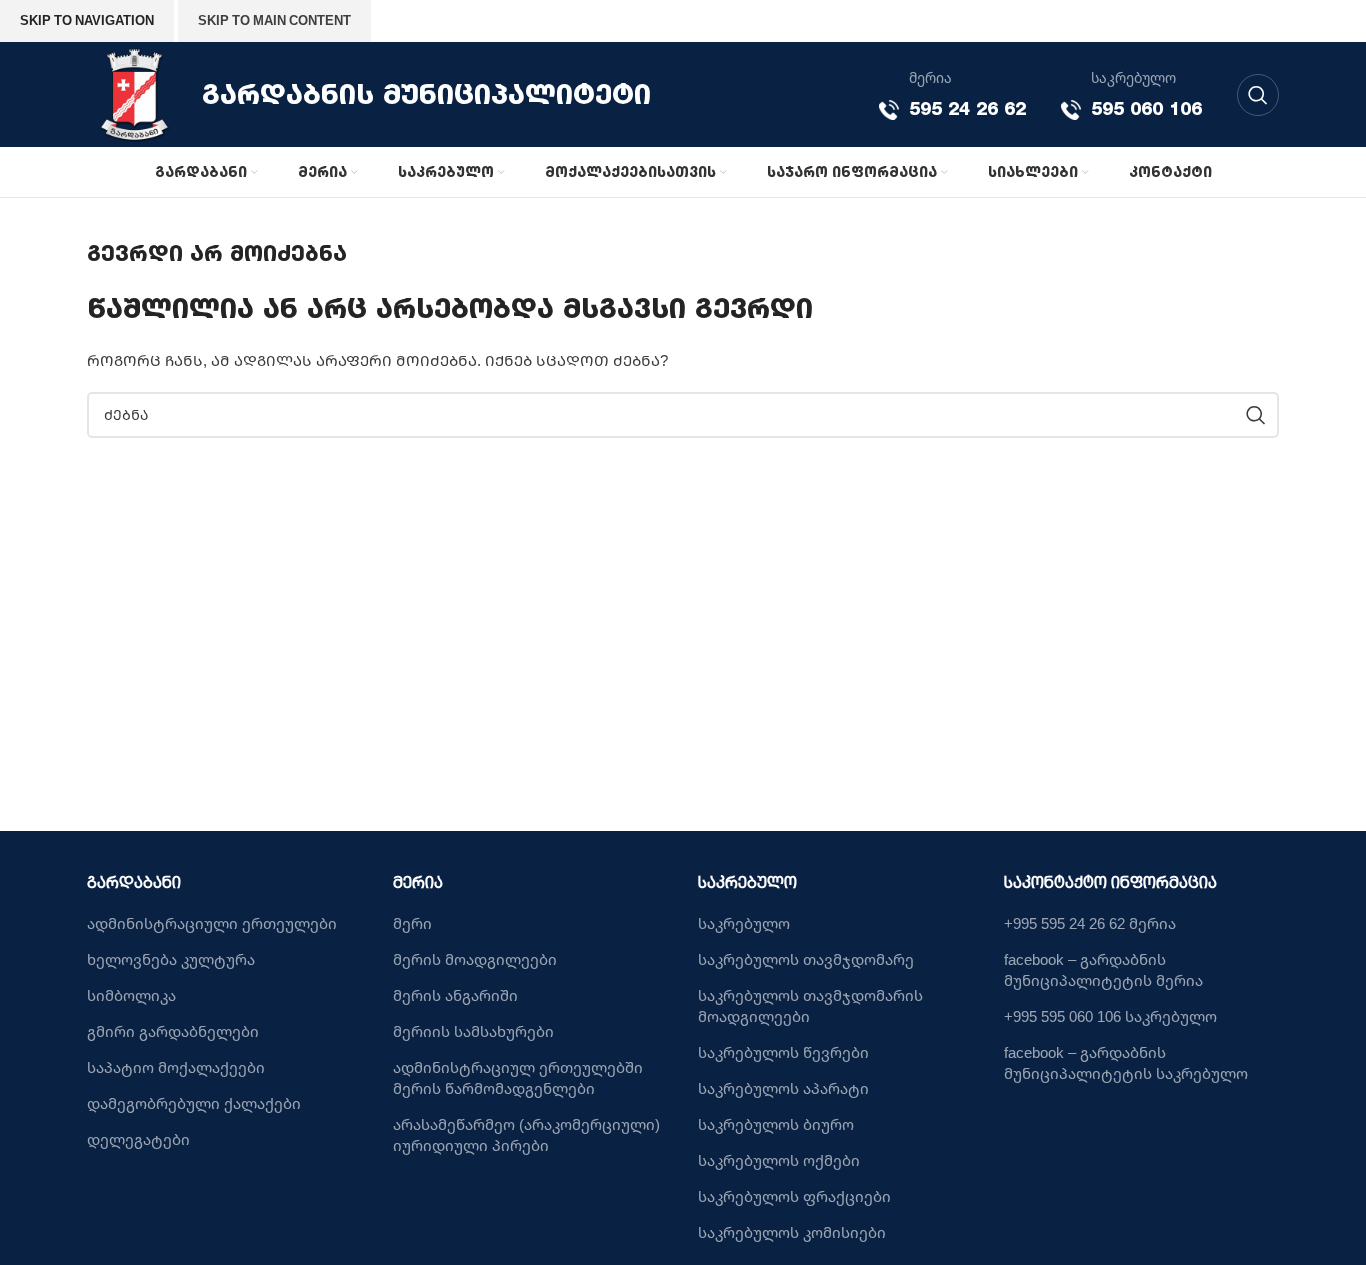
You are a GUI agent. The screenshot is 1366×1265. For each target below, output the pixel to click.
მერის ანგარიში (455, 995)
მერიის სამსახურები (473, 1031)
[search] (1256, 415)
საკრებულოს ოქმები (779, 1160)
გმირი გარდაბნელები (173, 1031)
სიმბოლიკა (131, 995)
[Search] (1258, 95)
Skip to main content (274, 20)
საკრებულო (744, 923)
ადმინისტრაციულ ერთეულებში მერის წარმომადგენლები (518, 1077)
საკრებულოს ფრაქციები (794, 1196)
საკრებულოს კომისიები (792, 1232)
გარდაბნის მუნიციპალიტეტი (426, 94)
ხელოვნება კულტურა (171, 959)
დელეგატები (138, 1139)
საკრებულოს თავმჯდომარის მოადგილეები (810, 1005)
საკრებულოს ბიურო (776, 1124)
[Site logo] (134, 93)
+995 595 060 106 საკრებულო (1110, 1016)
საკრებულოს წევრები (783, 1052)
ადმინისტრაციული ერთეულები (212, 923)
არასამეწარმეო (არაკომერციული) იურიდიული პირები (526, 1134)
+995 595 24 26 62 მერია (1090, 923)
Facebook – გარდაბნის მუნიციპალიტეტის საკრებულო (1126, 1062)
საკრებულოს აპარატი (783, 1088)
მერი (412, 923)
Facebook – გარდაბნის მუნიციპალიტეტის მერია (1103, 969)
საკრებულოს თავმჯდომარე (806, 959)
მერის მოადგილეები (475, 959)
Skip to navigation (87, 20)
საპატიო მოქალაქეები (176, 1067)
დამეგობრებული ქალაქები (194, 1103)
